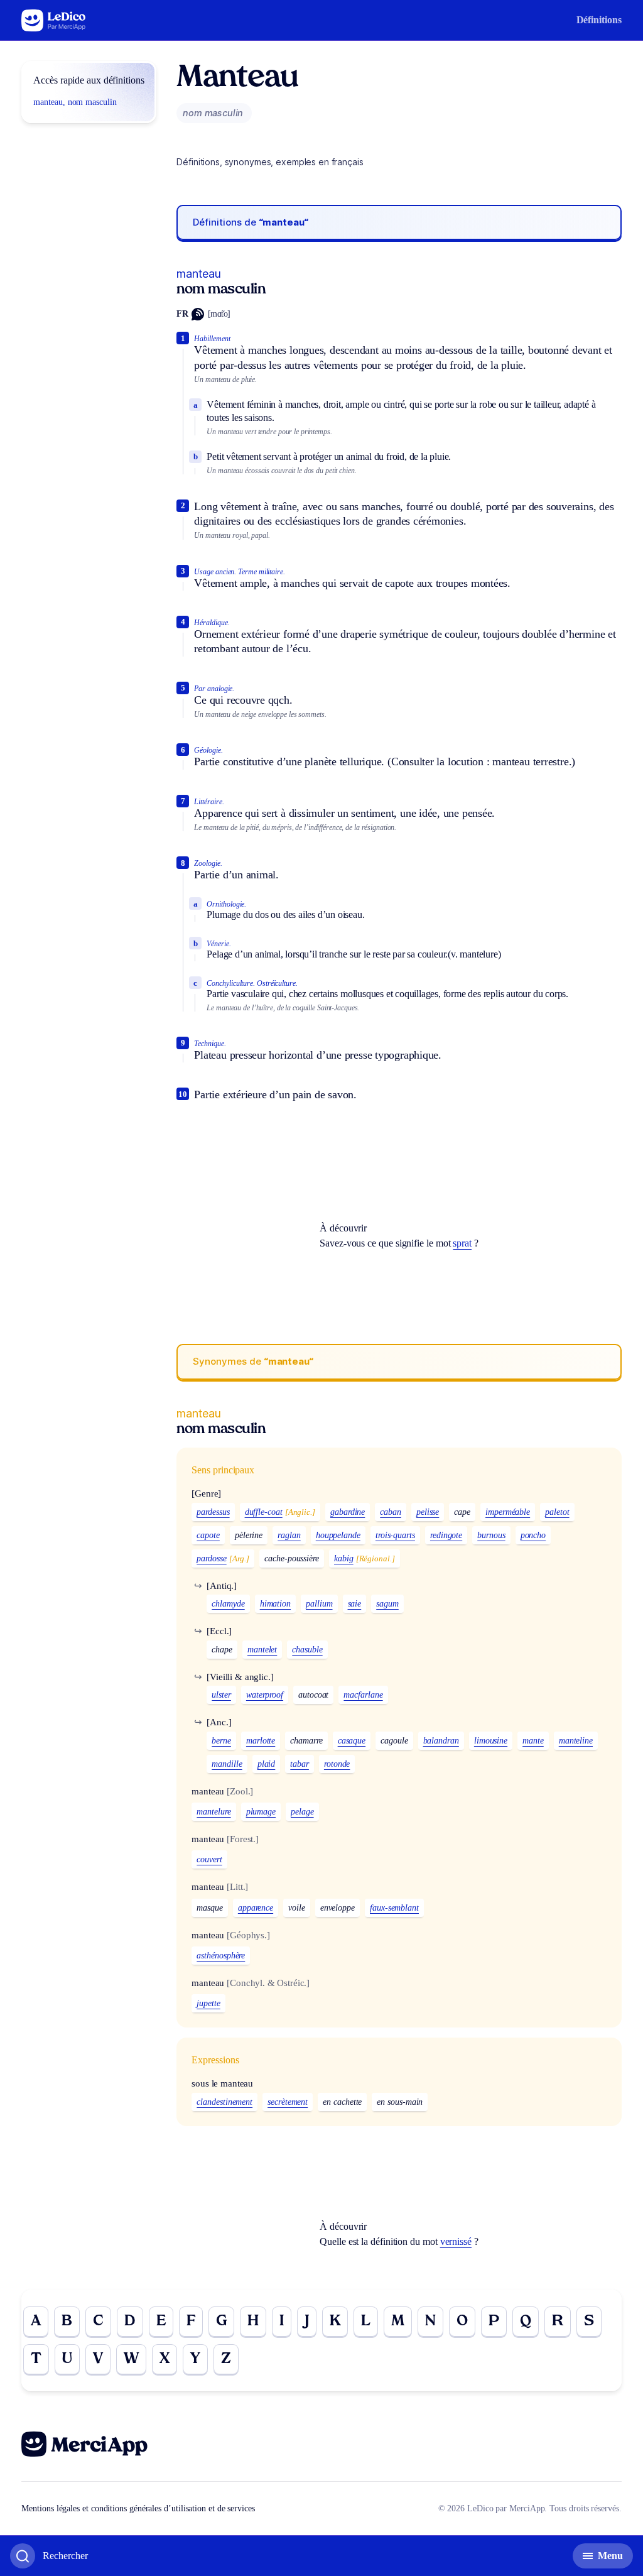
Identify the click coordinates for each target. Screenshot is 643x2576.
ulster (221, 1695)
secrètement (288, 2102)
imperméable (508, 1512)
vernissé (456, 2241)
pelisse (428, 1512)
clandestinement (224, 2102)
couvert (209, 1859)
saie (355, 1604)
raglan (289, 1535)
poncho (533, 1535)
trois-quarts (395, 1535)
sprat (462, 1243)
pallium (319, 1604)
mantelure (213, 1812)
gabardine (348, 1512)
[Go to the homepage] (54, 20)
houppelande (338, 1535)
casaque (352, 1741)
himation (275, 1604)
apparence (256, 1908)
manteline (576, 1741)
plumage (261, 1812)
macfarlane (363, 1695)
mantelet (262, 1650)
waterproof (265, 1695)
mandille (227, 1764)
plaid (267, 1764)
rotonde (337, 1764)
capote (208, 1535)
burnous (491, 1535)
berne (221, 1741)
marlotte (261, 1741)
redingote (446, 1535)
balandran (441, 1741)
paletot (557, 1512)
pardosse (211, 1558)
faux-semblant (394, 1908)
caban (391, 1512)
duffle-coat (264, 1512)
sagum (387, 1604)
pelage (302, 1812)
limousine (491, 1741)
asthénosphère (221, 1956)
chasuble (307, 1650)
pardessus (213, 1512)
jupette (208, 2003)
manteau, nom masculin (75, 102)
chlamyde (228, 1604)
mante (533, 1741)
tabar (300, 1764)
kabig (344, 1558)
